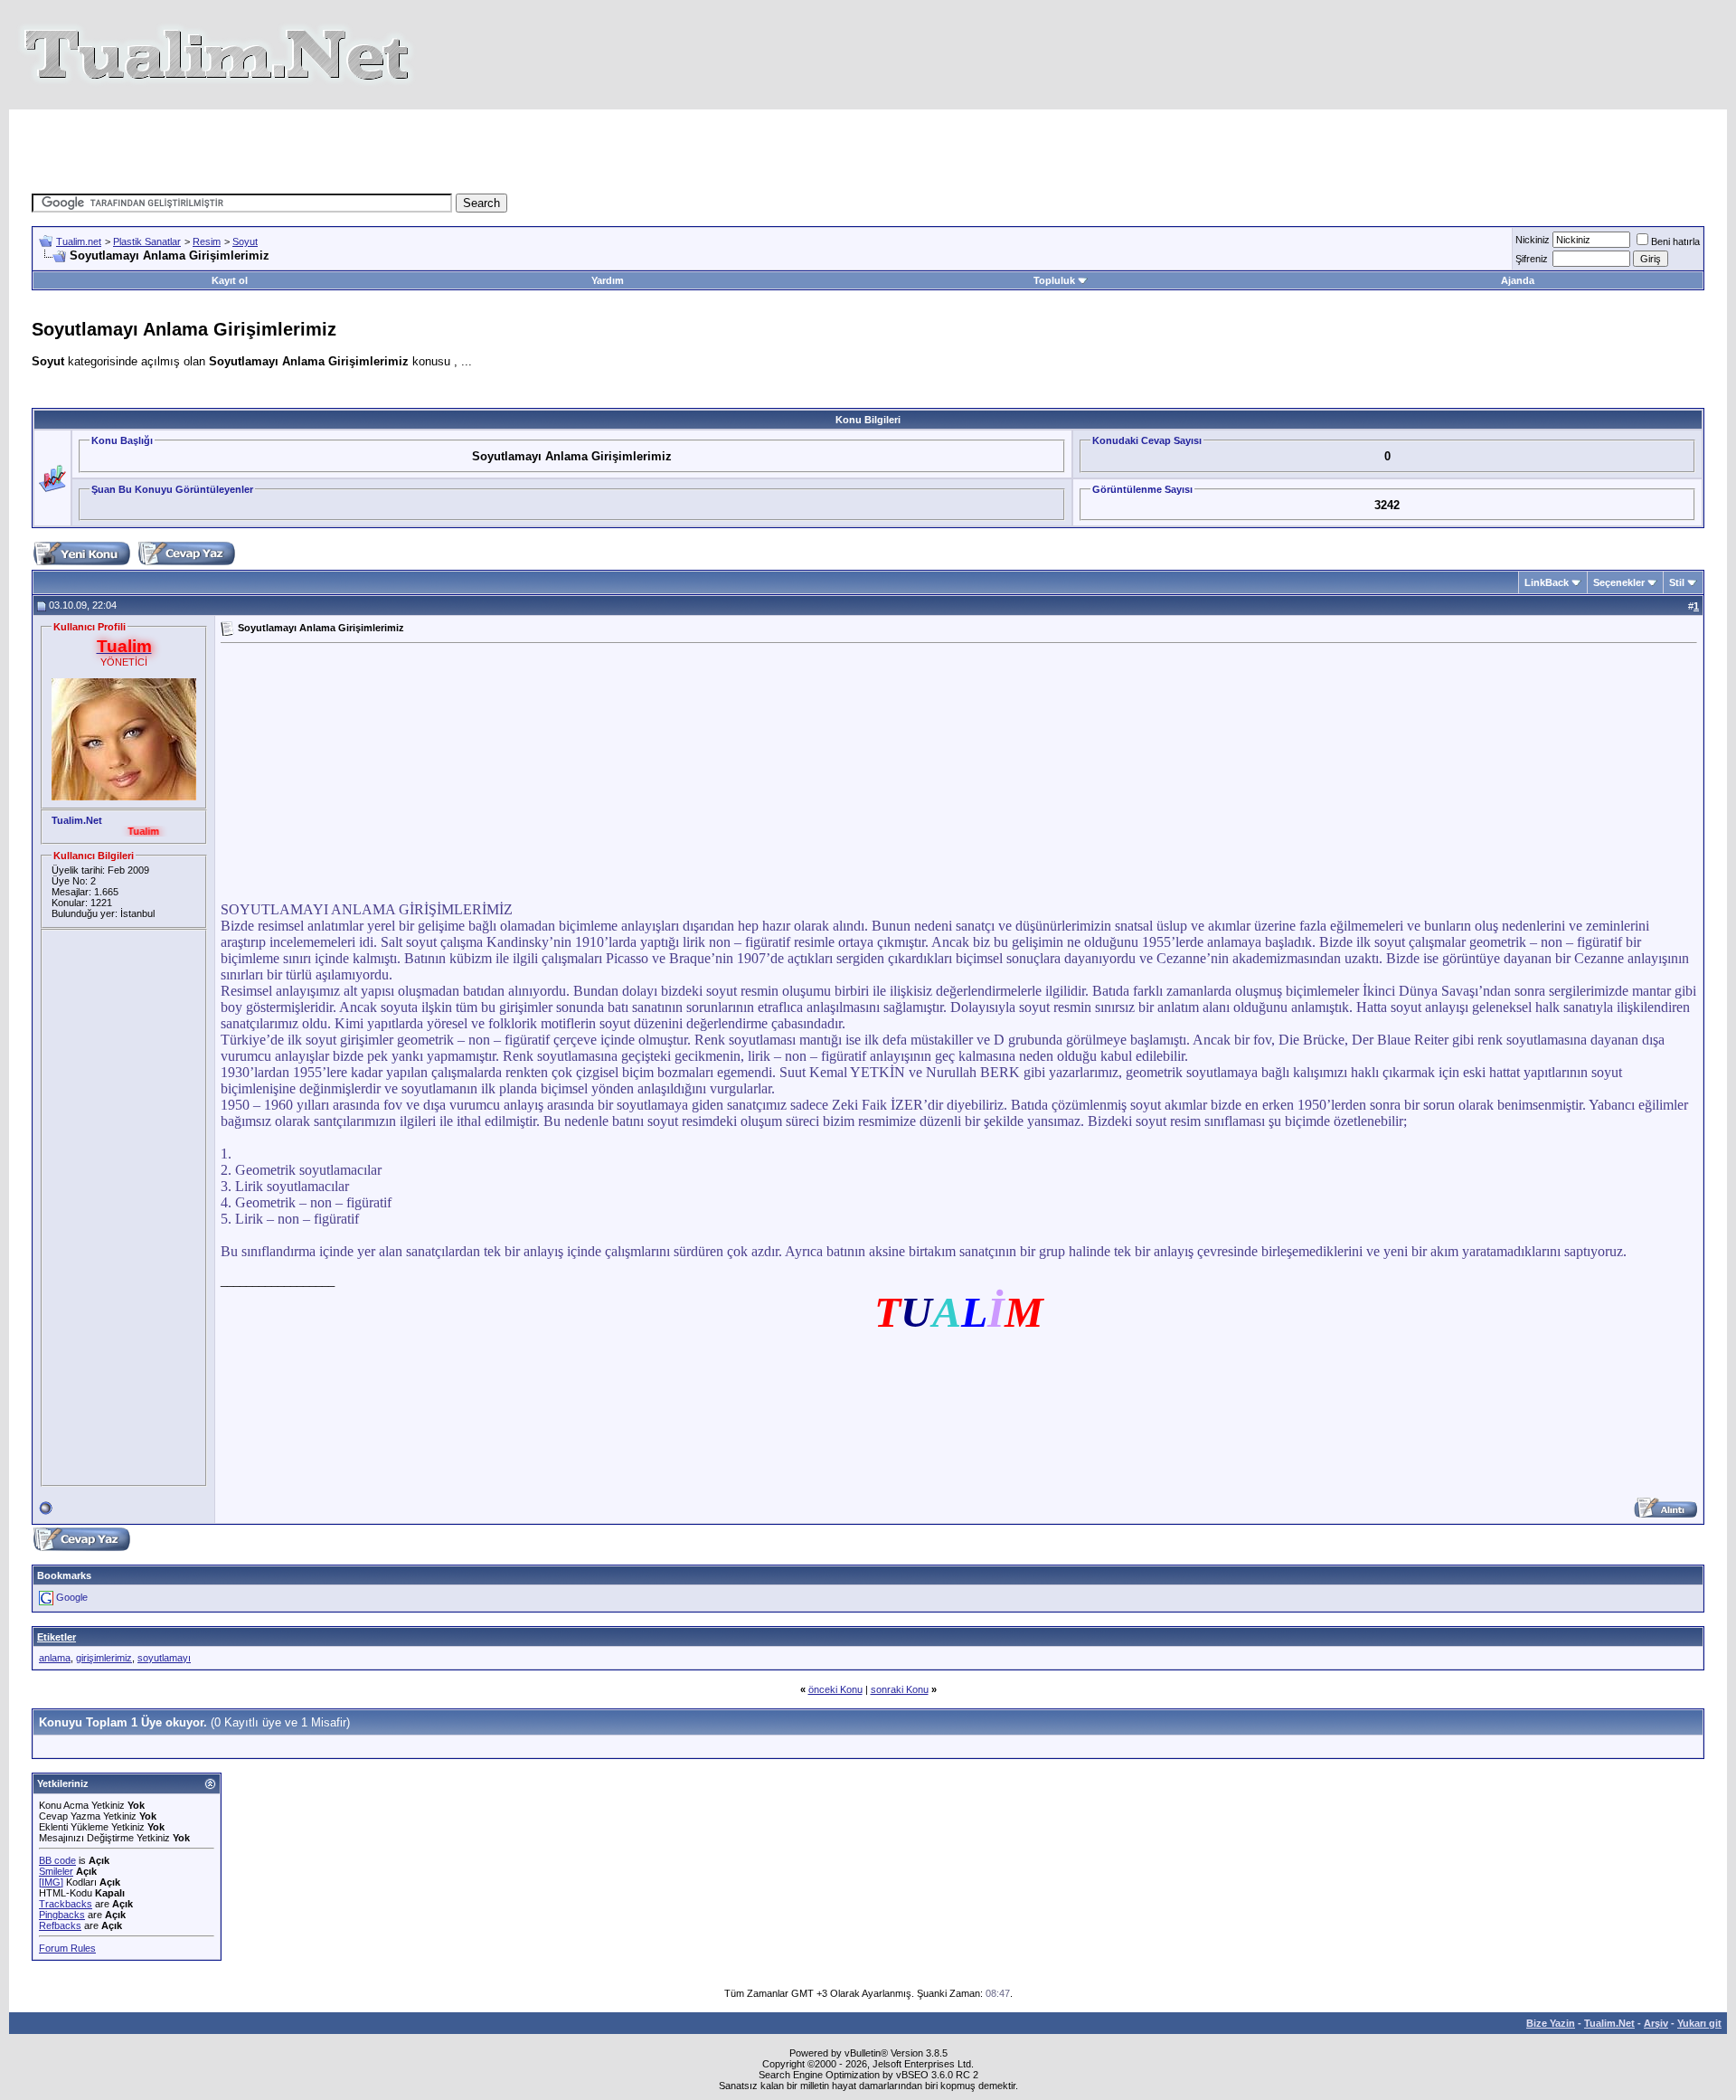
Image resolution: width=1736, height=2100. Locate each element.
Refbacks (60, 1925)
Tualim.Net (1609, 2023)
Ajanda (1518, 280)
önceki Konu (835, 1689)
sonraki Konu (900, 1689)
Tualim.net (79, 241)
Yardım (608, 280)
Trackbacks (66, 1904)
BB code (57, 1860)
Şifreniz (1532, 259)
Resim (207, 241)
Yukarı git (1699, 2023)
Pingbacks (62, 1915)
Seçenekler (1619, 582)
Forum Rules (67, 1948)
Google (72, 1597)
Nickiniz (1533, 240)
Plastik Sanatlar (147, 241)
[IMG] (51, 1882)
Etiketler (57, 1637)
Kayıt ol (230, 280)
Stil (1677, 582)
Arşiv (1656, 2023)
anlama (55, 1658)
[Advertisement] (537, 150)
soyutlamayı (164, 1658)
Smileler (56, 1871)
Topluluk (1054, 280)
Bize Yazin (1551, 2023)
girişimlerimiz (104, 1658)
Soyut (245, 241)
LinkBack (1547, 582)
